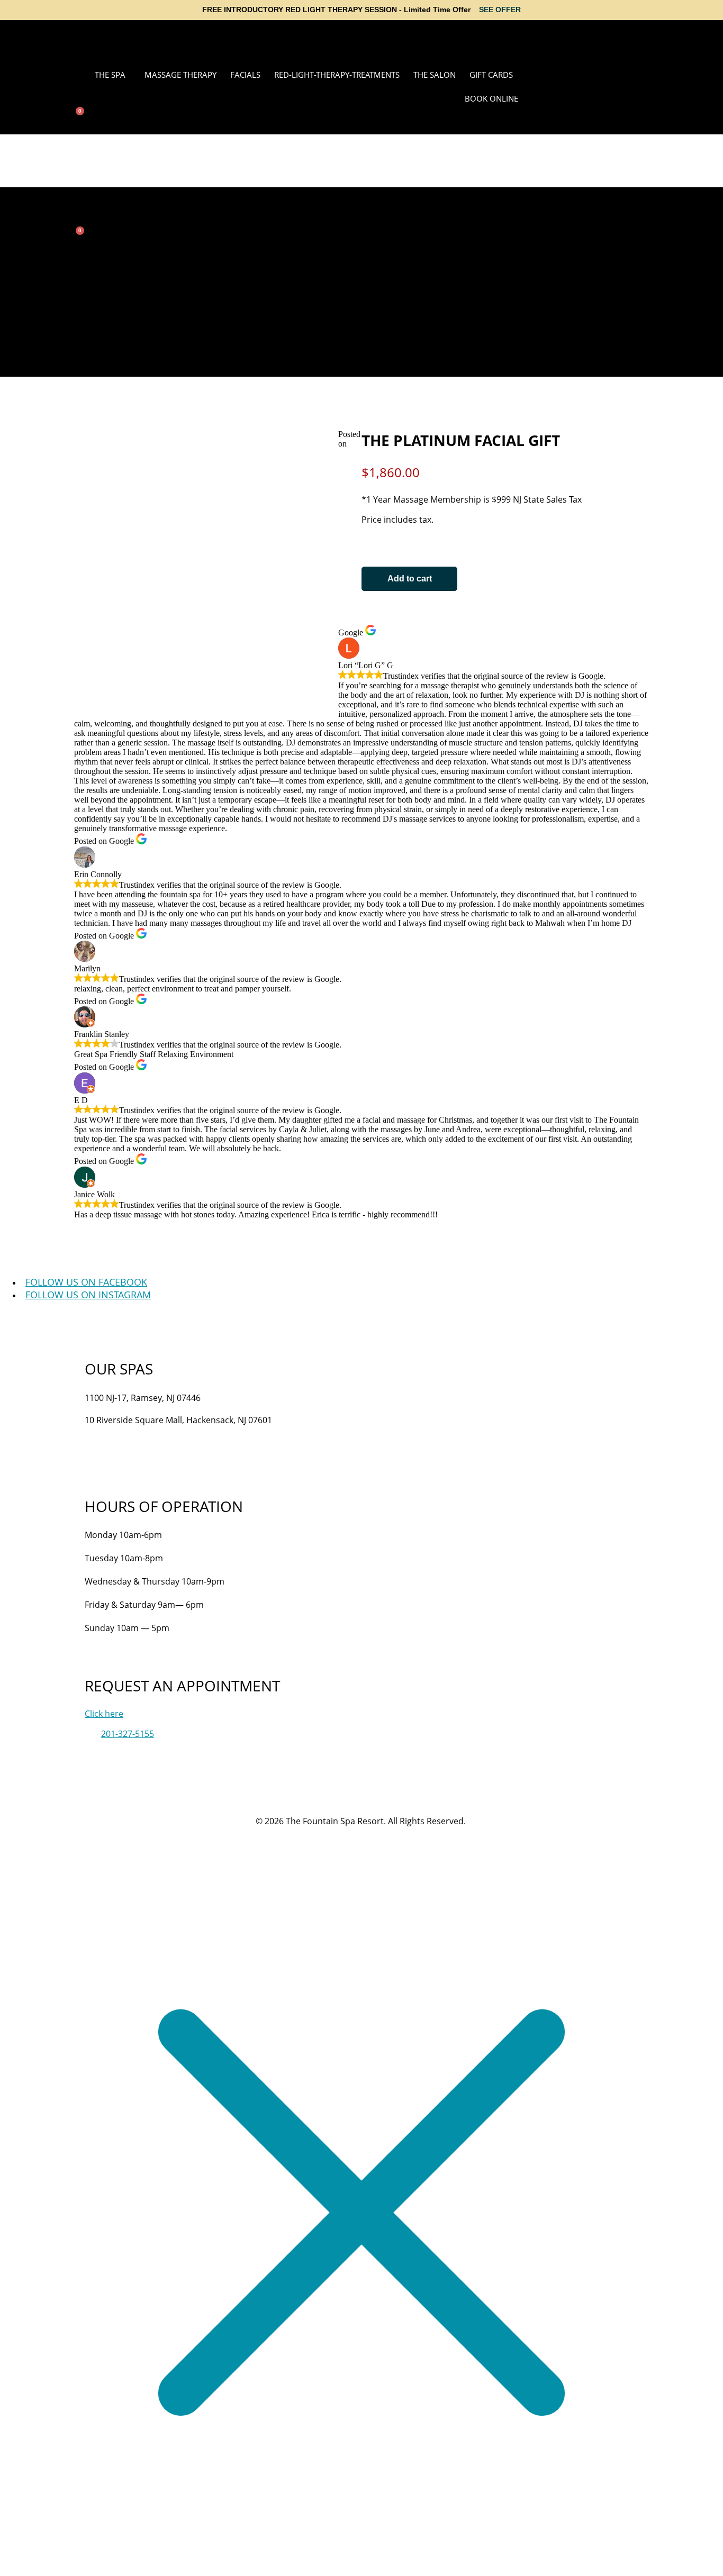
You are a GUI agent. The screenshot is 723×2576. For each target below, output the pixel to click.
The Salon (435, 75)
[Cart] (77, 115)
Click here (104, 1714)
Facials (245, 75)
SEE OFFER (500, 10)
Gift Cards (491, 75)
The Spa (110, 75)
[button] (113, 75)
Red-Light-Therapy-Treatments (337, 75)
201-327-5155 (111, 1434)
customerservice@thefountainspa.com (162, 1448)
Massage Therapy (180, 75)
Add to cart (410, 579)
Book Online (491, 98)
